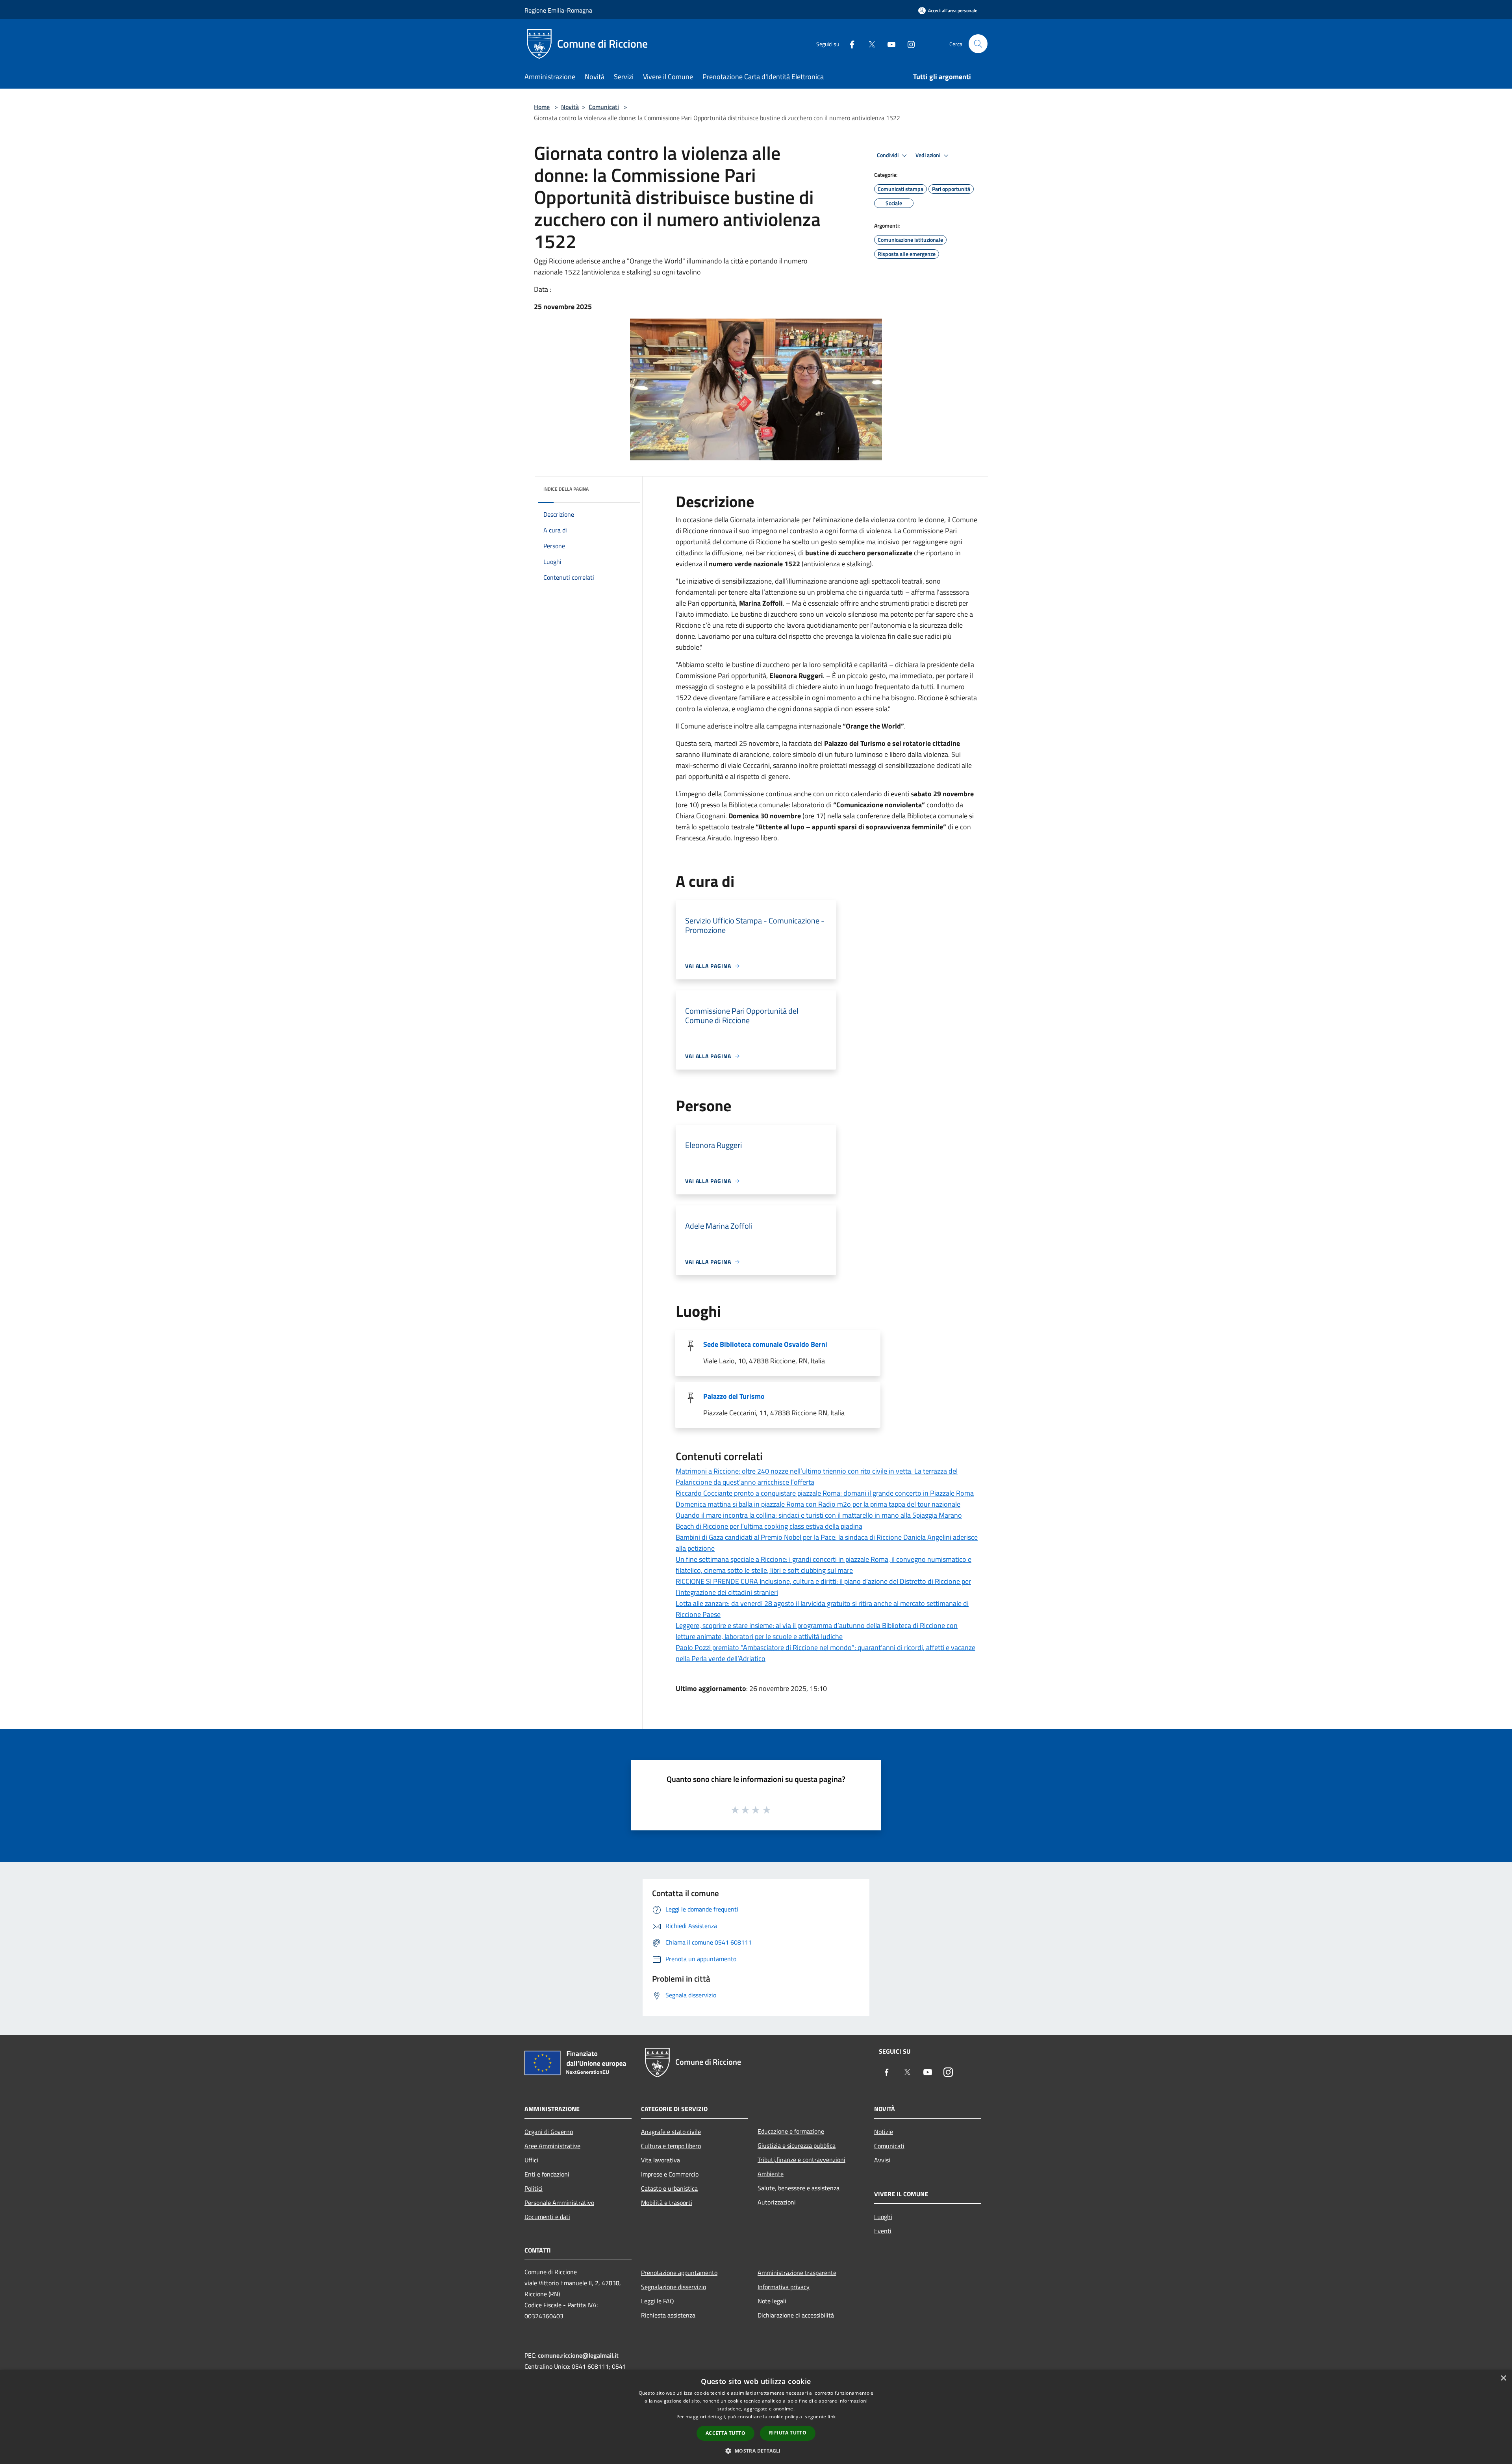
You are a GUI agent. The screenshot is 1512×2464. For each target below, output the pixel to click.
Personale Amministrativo (559, 2203)
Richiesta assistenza (668, 2315)
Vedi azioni (928, 155)
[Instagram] (908, 44)
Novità (570, 107)
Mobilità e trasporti (667, 2203)
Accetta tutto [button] (725, 2433)
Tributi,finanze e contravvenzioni (801, 2160)
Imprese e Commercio (670, 2174)
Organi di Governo (549, 2132)
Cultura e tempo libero (671, 2146)
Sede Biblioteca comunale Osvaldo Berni (765, 1344)
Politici (534, 2188)
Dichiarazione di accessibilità (796, 2315)
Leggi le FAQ (658, 2301)
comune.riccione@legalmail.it (578, 2355)
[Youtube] (888, 44)
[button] (756, 2451)
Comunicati (604, 107)
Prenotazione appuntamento (679, 2273)
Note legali (772, 2301)
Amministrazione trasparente (797, 2273)
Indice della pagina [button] (566, 489)
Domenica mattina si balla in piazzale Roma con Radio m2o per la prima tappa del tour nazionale (818, 1504)
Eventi (883, 2231)
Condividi (888, 155)
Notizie (884, 2132)
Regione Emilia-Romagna (558, 10)
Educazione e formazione (791, 2131)
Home (542, 107)
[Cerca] (978, 44)
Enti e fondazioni (547, 2174)
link (832, 2417)
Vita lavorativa (661, 2160)
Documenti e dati (547, 2217)
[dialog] (756, 2417)
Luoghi (883, 2217)
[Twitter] (869, 44)
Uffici (531, 2160)
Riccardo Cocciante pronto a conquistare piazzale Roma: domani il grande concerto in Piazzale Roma (825, 1493)
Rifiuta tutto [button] (788, 2433)
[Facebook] (849, 44)
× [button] (1503, 2378)
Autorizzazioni (777, 2202)
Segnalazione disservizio (674, 2287)
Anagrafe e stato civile (671, 2132)
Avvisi (882, 2160)
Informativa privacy (784, 2287)
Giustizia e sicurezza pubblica (797, 2145)
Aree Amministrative (552, 2146)
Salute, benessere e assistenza (799, 2188)
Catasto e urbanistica (669, 2188)
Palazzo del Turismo (734, 1396)
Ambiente (771, 2174)
